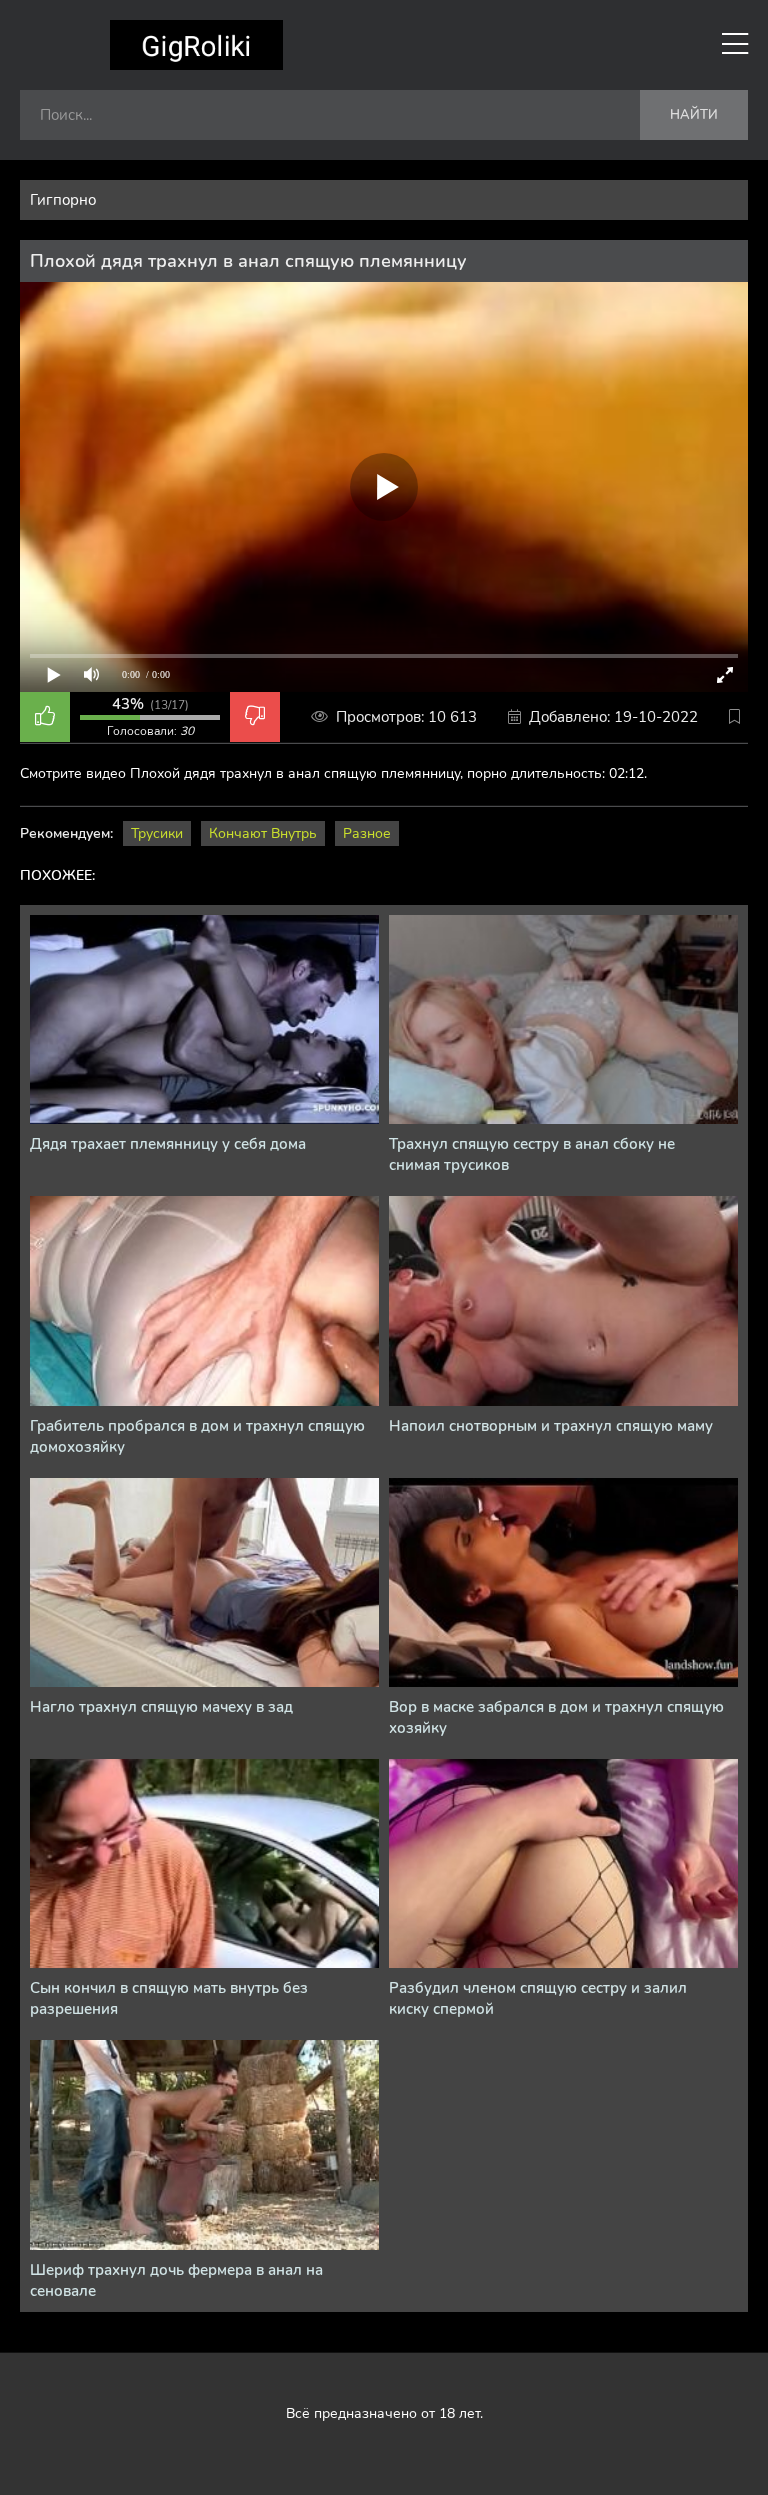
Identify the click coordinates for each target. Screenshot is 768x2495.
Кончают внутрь (263, 833)
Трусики (157, 833)
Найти (694, 115)
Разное (367, 833)
